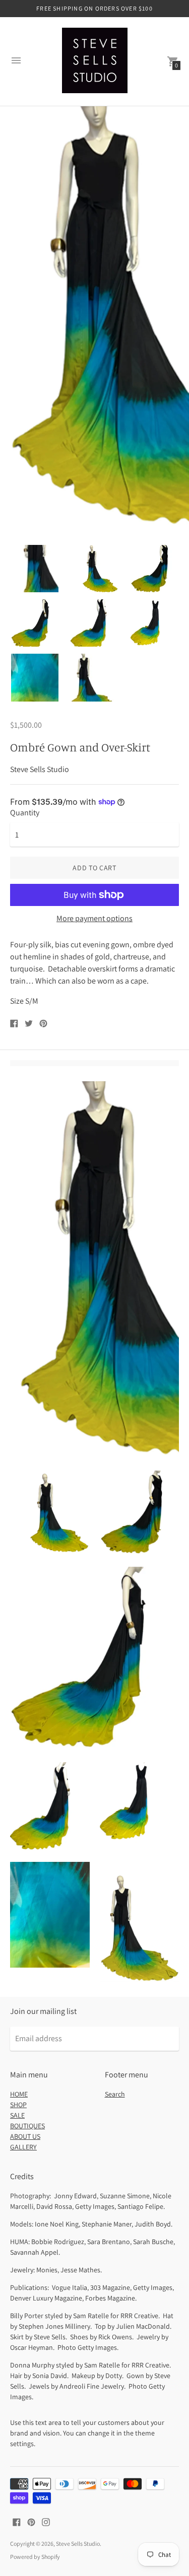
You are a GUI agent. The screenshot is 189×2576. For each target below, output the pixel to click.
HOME (19, 2094)
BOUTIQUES (27, 2126)
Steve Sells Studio (78, 2544)
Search (115, 2094)
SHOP (18, 2105)
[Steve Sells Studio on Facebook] (17, 2521)
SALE (17, 2115)
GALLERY (23, 2147)
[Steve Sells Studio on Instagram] (46, 2521)
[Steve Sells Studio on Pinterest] (31, 2521)
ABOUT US (25, 2136)
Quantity (25, 813)
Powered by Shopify (35, 2557)
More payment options (94, 919)
